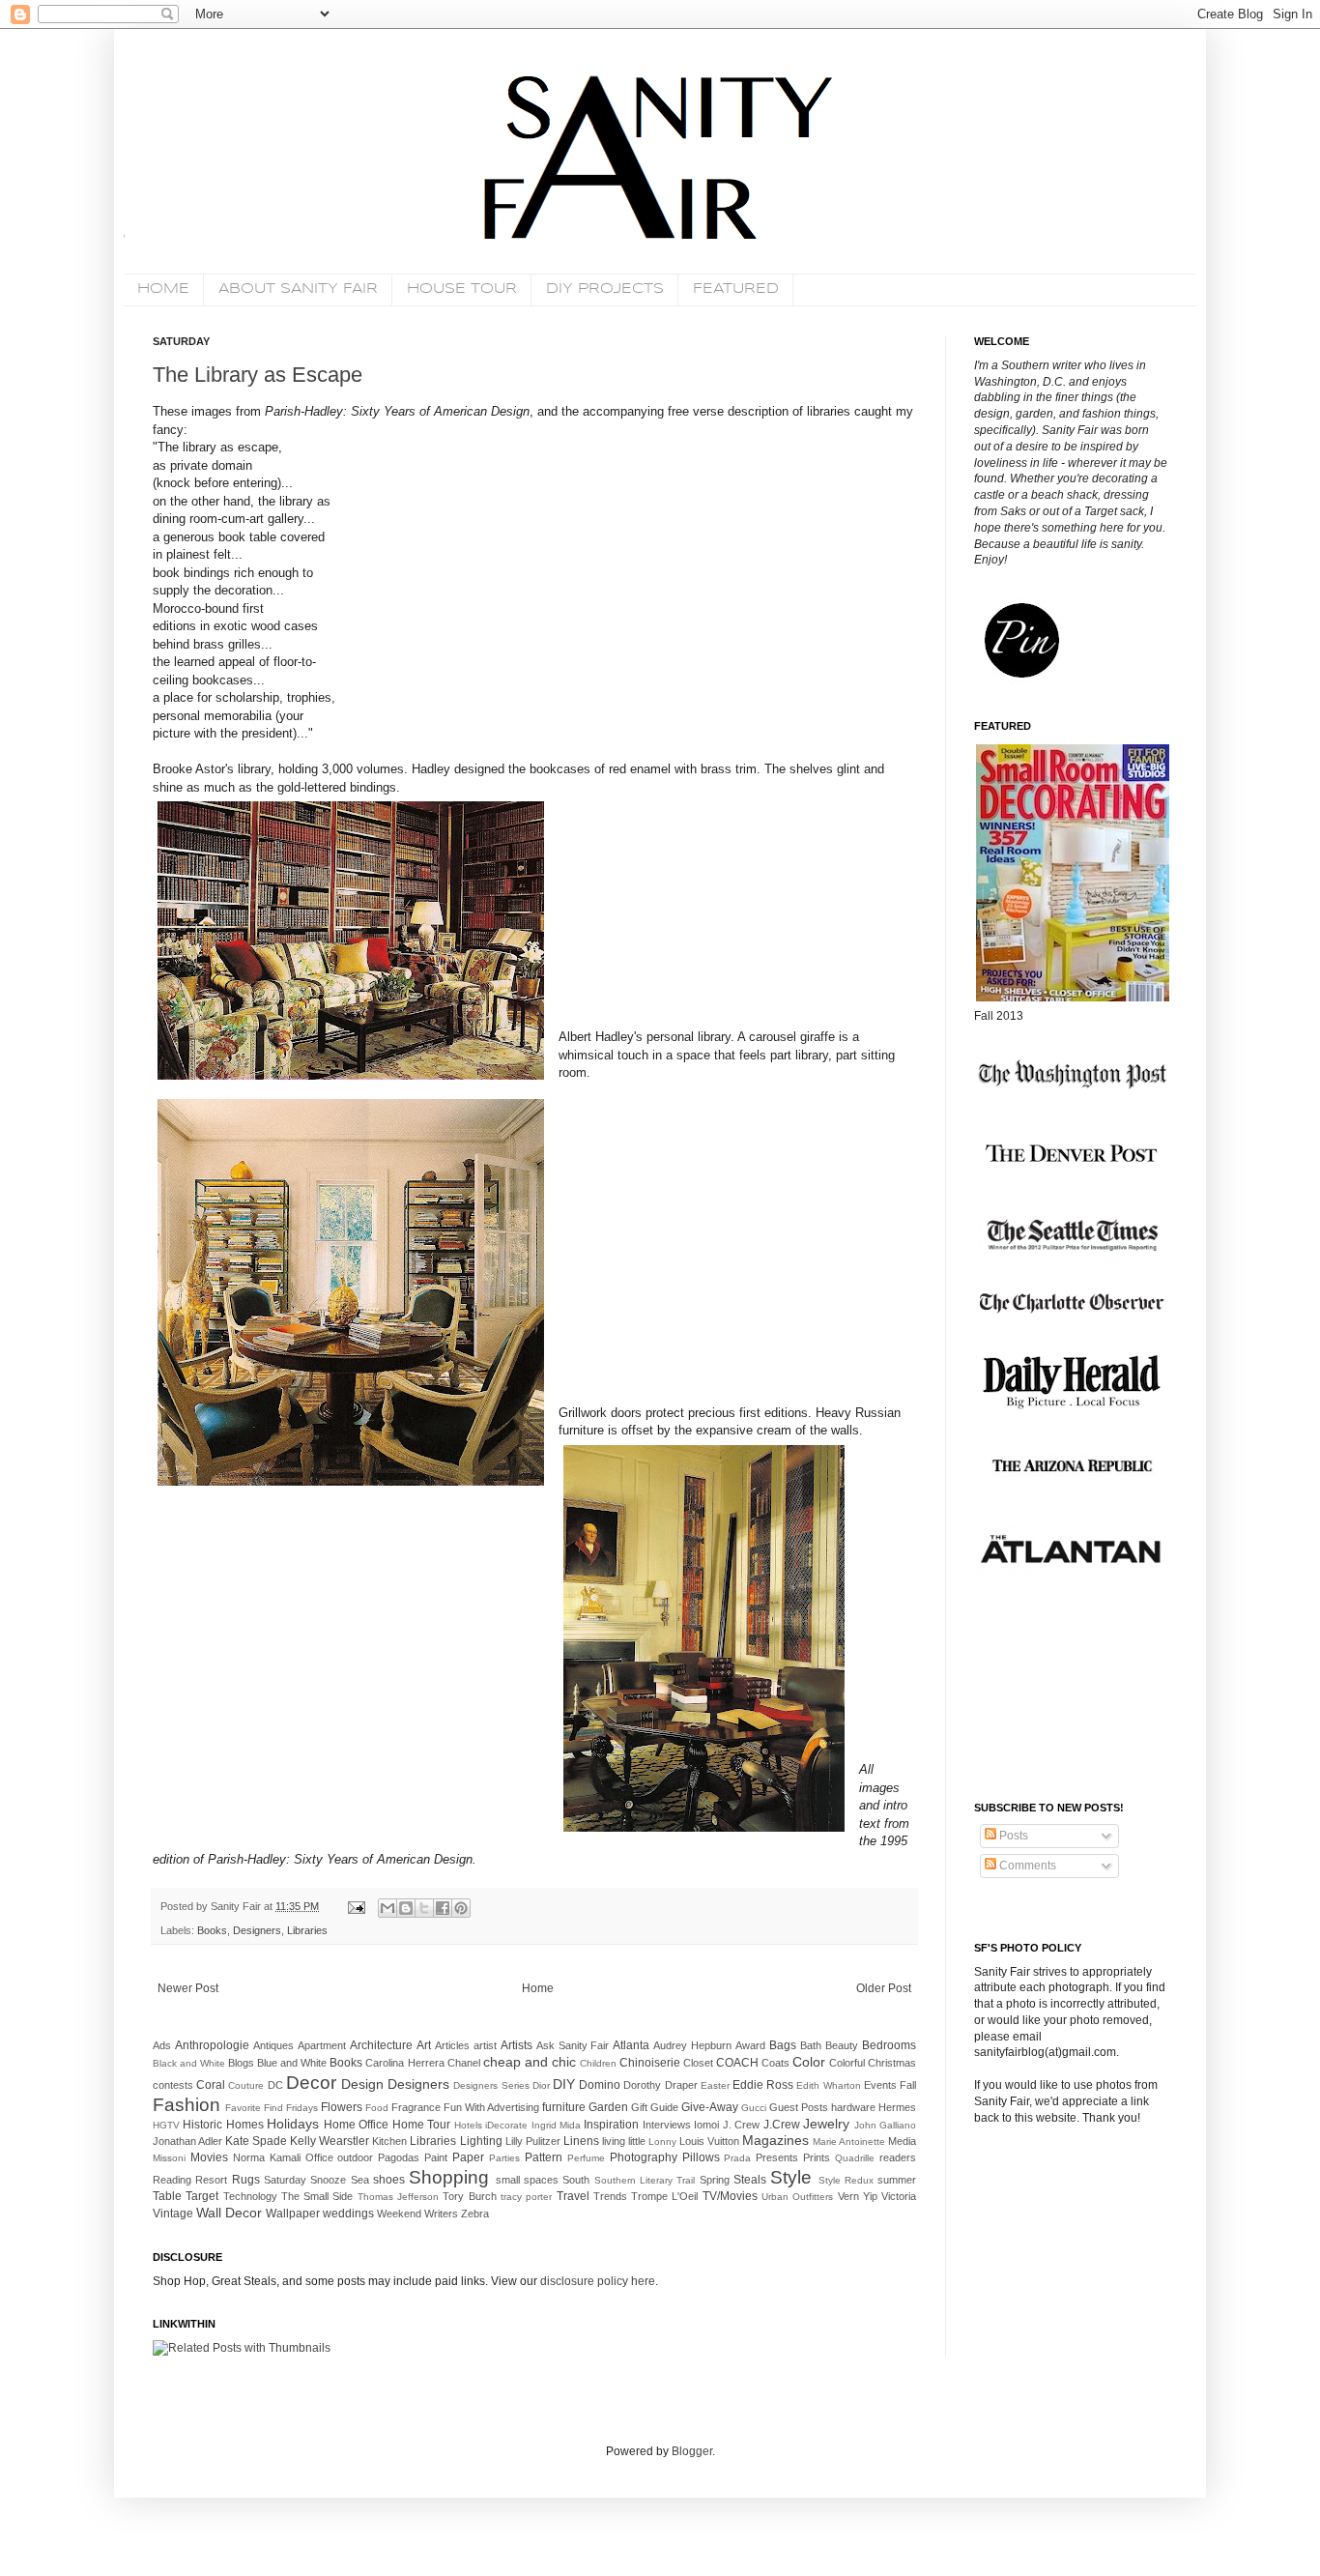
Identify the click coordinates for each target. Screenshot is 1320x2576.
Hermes (897, 2107)
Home (538, 1988)
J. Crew (741, 2125)
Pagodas (399, 2157)
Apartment (322, 2045)
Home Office (356, 2125)
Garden (608, 2107)
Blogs (241, 2063)
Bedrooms (889, 2045)
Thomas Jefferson (398, 2197)
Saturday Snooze (305, 2180)
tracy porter (526, 2197)
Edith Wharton (828, 2085)
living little (624, 2141)
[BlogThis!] (406, 1908)
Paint (436, 2157)
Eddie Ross (763, 2085)
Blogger (692, 2451)
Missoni (169, 2158)
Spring (715, 2180)
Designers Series (491, 2085)
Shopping (449, 2177)
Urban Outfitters (797, 2197)
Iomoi (706, 2125)
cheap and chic (530, 2062)
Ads (162, 2045)
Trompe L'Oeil (664, 2196)
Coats (775, 2063)
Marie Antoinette (849, 2142)
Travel (573, 2196)
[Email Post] (356, 1906)
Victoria (899, 2196)
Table (167, 2196)
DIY (564, 2084)
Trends (610, 2196)
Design (362, 2084)
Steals (750, 2180)
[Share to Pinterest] (461, 1908)
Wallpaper (293, 2214)
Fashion (187, 2105)
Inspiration (611, 2125)
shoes (389, 2180)
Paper (468, 2157)
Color (809, 2062)
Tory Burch (469, 2196)
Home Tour (421, 2125)
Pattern (544, 2157)
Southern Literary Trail (645, 2180)
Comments (1026, 1866)
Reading (172, 2180)
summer (897, 2180)
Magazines (775, 2140)
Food (377, 2108)
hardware (853, 2107)
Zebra (475, 2214)
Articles (452, 2045)
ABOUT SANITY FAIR (298, 289)
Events (880, 2085)
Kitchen (389, 2141)
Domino (600, 2085)
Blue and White (292, 2063)
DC (275, 2085)
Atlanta (631, 2045)
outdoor (355, 2157)
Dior (541, 2085)
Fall (908, 2085)
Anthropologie (212, 2045)
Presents (777, 2157)
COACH (737, 2063)
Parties (504, 2158)
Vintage (173, 2214)
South (576, 2180)
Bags (783, 2045)
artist (485, 2045)
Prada (737, 2158)
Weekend (399, 2214)
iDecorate (506, 2125)
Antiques (273, 2045)
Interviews (667, 2125)
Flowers (342, 2107)
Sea (360, 2180)
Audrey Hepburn (692, 2045)
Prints (817, 2157)
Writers (441, 2214)
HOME (163, 289)
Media (902, 2141)
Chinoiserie (650, 2063)
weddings (348, 2214)
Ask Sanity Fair (573, 2045)
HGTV (166, 2125)
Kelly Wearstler (330, 2141)
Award (750, 2045)
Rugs (246, 2180)
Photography (644, 2157)
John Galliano (885, 2125)
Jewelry (826, 2124)
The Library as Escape (258, 375)
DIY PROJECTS (605, 289)
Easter (715, 2085)
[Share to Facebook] (443, 1908)
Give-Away (710, 2107)
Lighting (481, 2141)
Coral (211, 2085)
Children (598, 2063)
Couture (246, 2085)
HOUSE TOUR (462, 289)
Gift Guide (655, 2107)
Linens (581, 2141)
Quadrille (855, 2158)
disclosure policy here (596, 2281)
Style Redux (846, 2180)
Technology (250, 2196)
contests (173, 2085)
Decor (311, 2083)
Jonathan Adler (187, 2141)
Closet (698, 2063)
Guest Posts (799, 2107)
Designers (257, 1930)
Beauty (842, 2045)
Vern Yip (858, 2196)
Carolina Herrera (404, 2063)
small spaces (527, 2180)
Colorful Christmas (873, 2063)
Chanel (464, 2063)
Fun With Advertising (491, 2107)
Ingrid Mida (556, 2125)
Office (319, 2157)
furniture (564, 2107)
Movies (209, 2157)
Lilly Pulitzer (533, 2141)
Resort (211, 2180)
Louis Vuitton (709, 2141)
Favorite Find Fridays (272, 2108)
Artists (517, 2045)
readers (898, 2157)
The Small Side (317, 2196)
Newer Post (188, 1988)
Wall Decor (229, 2213)
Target (202, 2196)
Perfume (586, 2158)
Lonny (662, 2142)
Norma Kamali (267, 2157)
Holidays (293, 2124)
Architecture (381, 2045)
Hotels (468, 2125)
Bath (811, 2045)
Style (791, 2177)
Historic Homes (223, 2125)
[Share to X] (424, 1908)
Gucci (754, 2108)
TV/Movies (730, 2196)
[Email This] (387, 1908)
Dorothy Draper (660, 2085)
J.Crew (782, 2125)
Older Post (884, 1988)
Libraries (307, 1930)
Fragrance (416, 2107)
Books (212, 1930)
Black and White (189, 2063)
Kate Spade (256, 2141)
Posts (1012, 1836)
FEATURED (736, 289)
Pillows (701, 2157)
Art (424, 2045)
